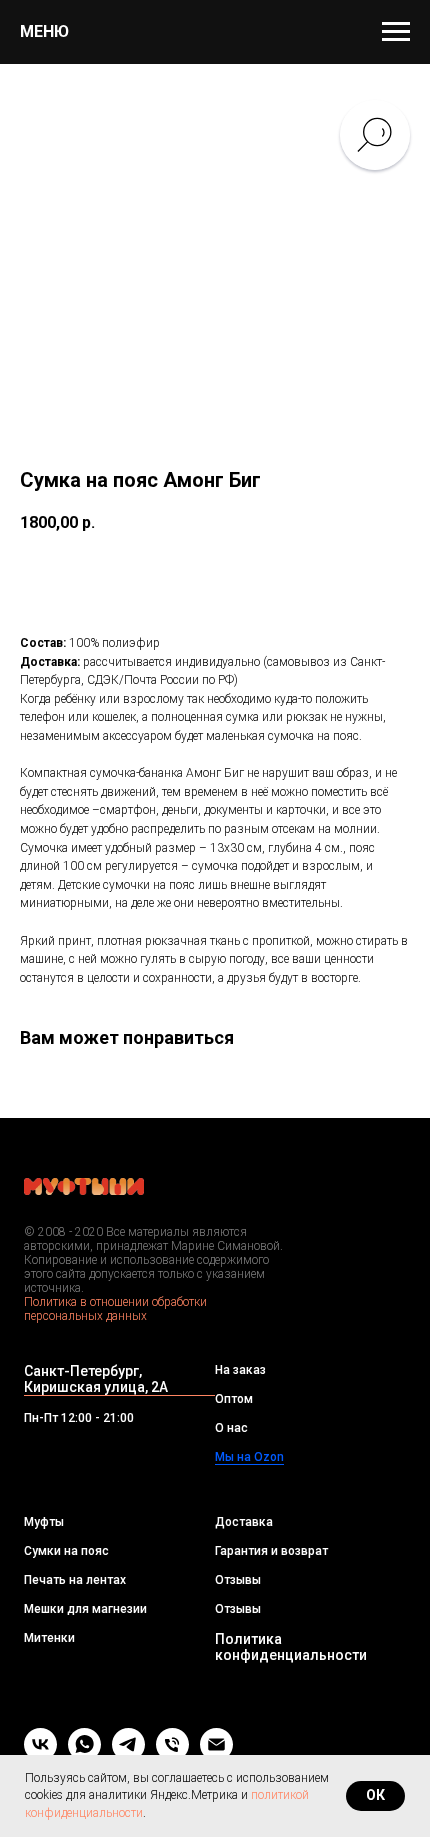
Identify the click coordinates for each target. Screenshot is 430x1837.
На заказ (240, 1370)
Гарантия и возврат (271, 1551)
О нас (231, 1428)
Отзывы (238, 1580)
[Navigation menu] (396, 32)
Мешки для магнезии (85, 1609)
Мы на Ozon (249, 1457)
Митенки (49, 1638)
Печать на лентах (75, 1580)
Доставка (244, 1522)
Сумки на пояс (66, 1551)
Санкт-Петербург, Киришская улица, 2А (96, 1379)
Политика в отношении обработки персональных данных (115, 1309)
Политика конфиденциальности (291, 1647)
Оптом (234, 1399)
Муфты (44, 1522)
